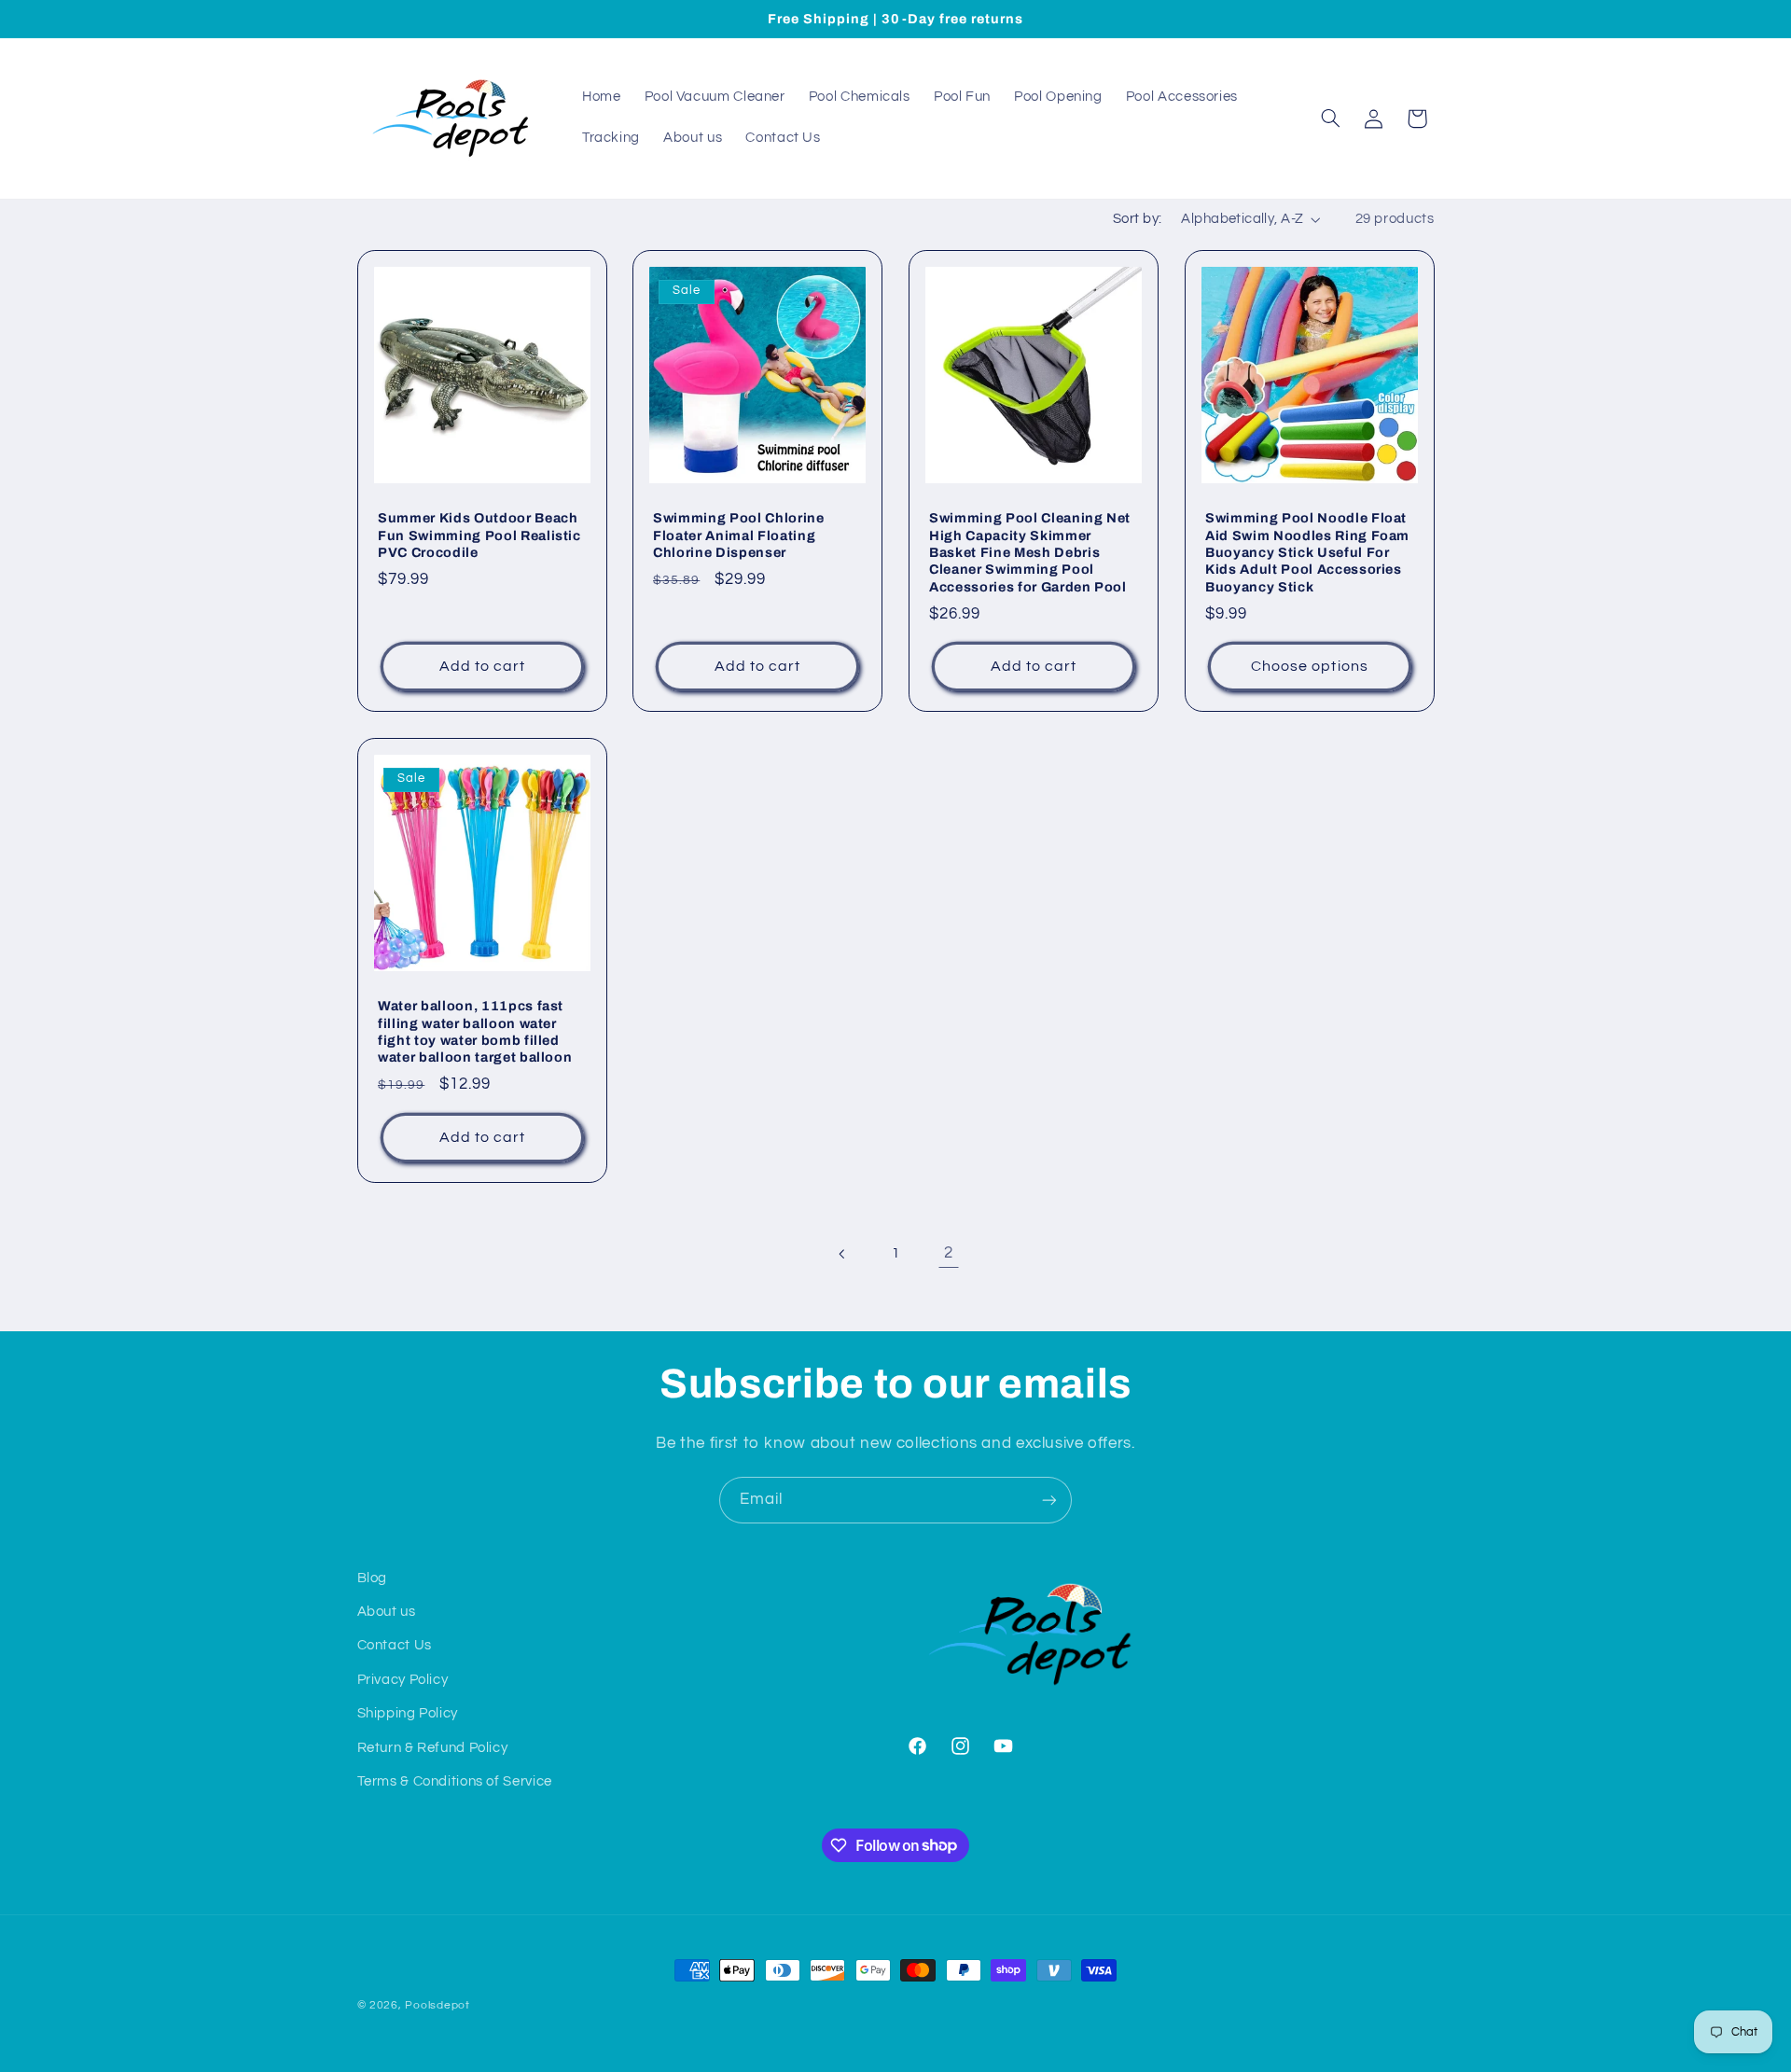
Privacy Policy (403, 1680)
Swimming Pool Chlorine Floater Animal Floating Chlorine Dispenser (739, 535)
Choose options (1310, 666)
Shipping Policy (408, 1713)
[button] (1330, 118)
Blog (373, 1578)
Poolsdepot (437, 2005)
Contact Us (395, 1645)
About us (387, 1612)
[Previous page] (842, 1254)
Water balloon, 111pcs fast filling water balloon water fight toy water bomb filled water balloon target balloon (475, 1032)
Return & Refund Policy (433, 1748)
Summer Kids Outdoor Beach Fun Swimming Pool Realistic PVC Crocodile (479, 535)
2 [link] (949, 1253)
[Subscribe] (1049, 1500)
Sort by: (1137, 219)
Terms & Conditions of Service (455, 1781)
